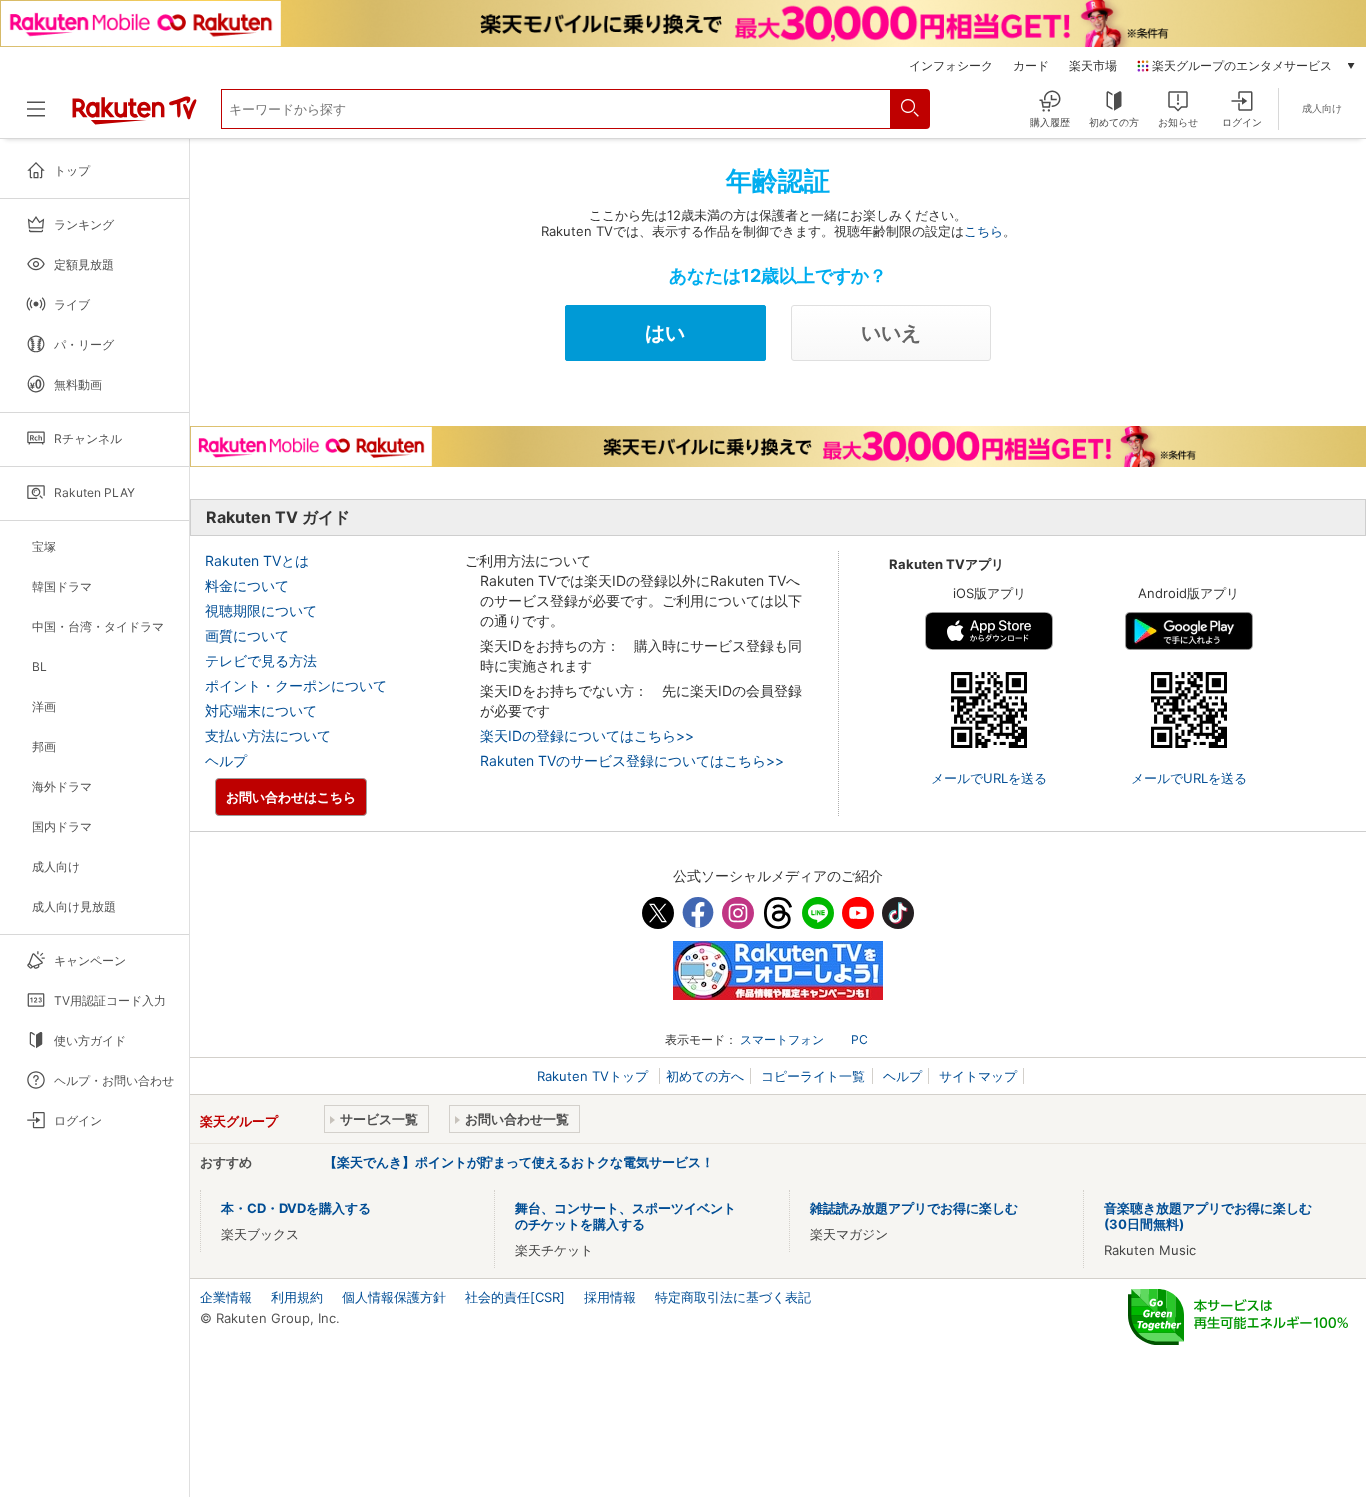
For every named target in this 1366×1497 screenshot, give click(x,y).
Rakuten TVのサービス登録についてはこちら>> (632, 760)
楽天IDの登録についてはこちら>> (587, 735)
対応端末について (261, 710)
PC (859, 1039)
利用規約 (297, 1297)
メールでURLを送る (989, 778)
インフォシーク (951, 66)
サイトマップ (978, 1076)
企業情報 (226, 1297)
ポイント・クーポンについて (296, 685)
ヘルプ (226, 760)
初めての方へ (705, 1076)
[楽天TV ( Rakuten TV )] (134, 120)
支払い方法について (268, 735)
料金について (247, 585)
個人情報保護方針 (394, 1297)
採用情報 (610, 1297)
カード (1031, 66)
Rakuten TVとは (257, 560)
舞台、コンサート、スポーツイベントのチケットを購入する (625, 1216)
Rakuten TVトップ (594, 1076)
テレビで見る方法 (261, 660)
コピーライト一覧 (813, 1076)
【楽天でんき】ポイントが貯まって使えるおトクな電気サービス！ (519, 1162)
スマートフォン (782, 1039)
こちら (983, 231)
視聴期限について (261, 610)
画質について (247, 635)
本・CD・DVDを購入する (296, 1208)
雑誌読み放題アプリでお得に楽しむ (914, 1208)
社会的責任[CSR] (515, 1297)
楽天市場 (1093, 66)
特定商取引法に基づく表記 (733, 1297)
